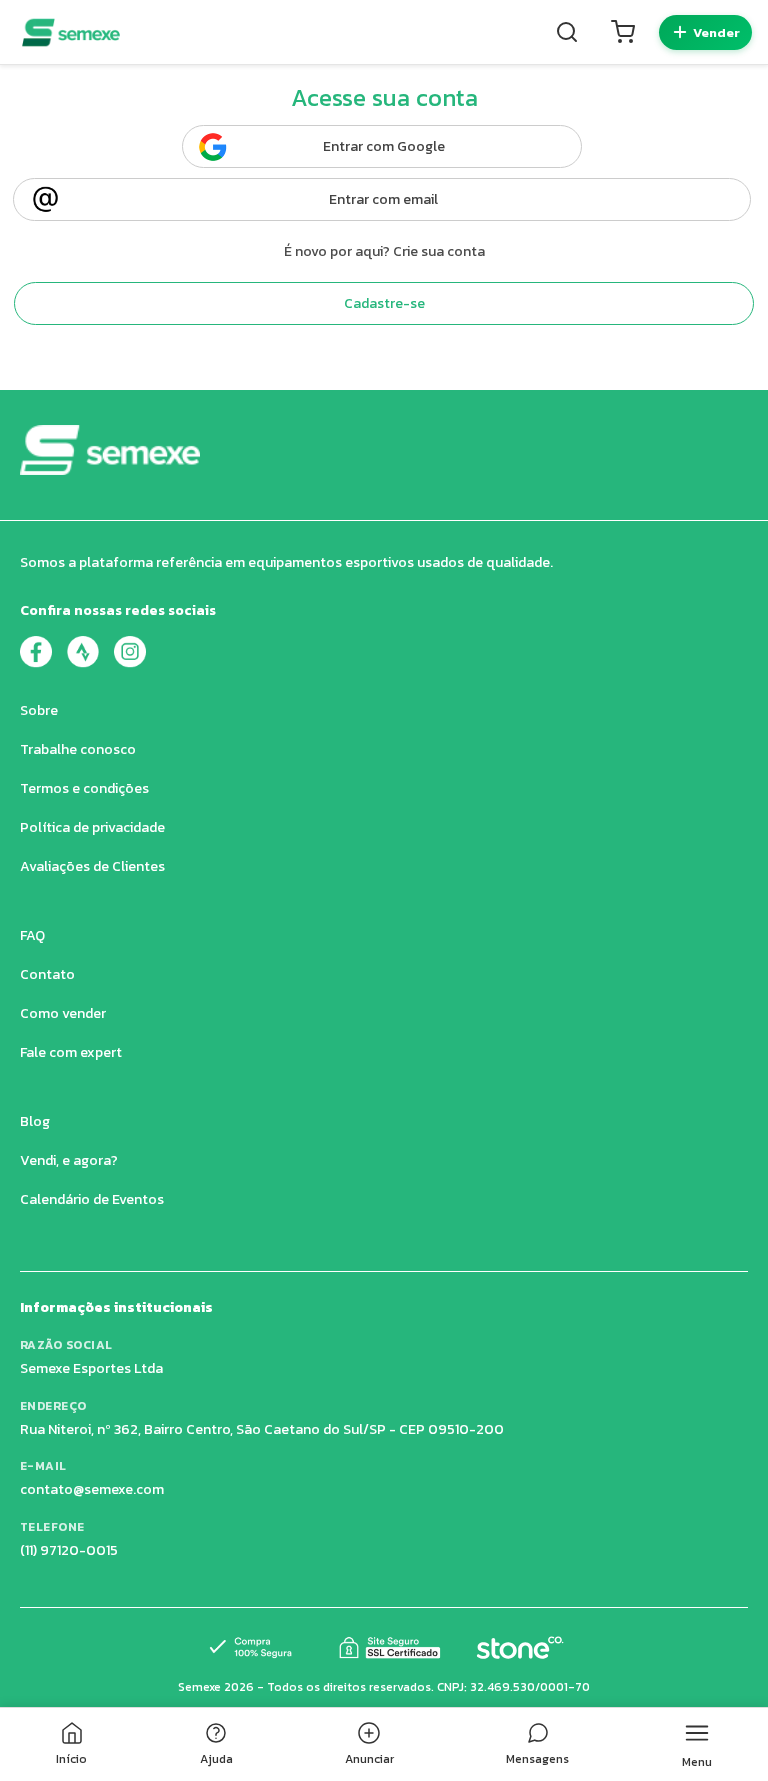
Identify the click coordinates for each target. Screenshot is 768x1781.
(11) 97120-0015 (69, 1550)
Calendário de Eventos (92, 1199)
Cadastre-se (384, 303)
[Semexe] (71, 32)
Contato (47, 974)
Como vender (63, 1013)
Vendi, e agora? (69, 1160)
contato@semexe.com (92, 1489)
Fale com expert (71, 1052)
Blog (35, 1121)
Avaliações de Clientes (92, 866)
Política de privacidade (92, 827)
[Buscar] (567, 32)
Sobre (39, 710)
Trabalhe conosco (78, 749)
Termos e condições (84, 788)
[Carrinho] (623, 32)
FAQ (32, 935)
